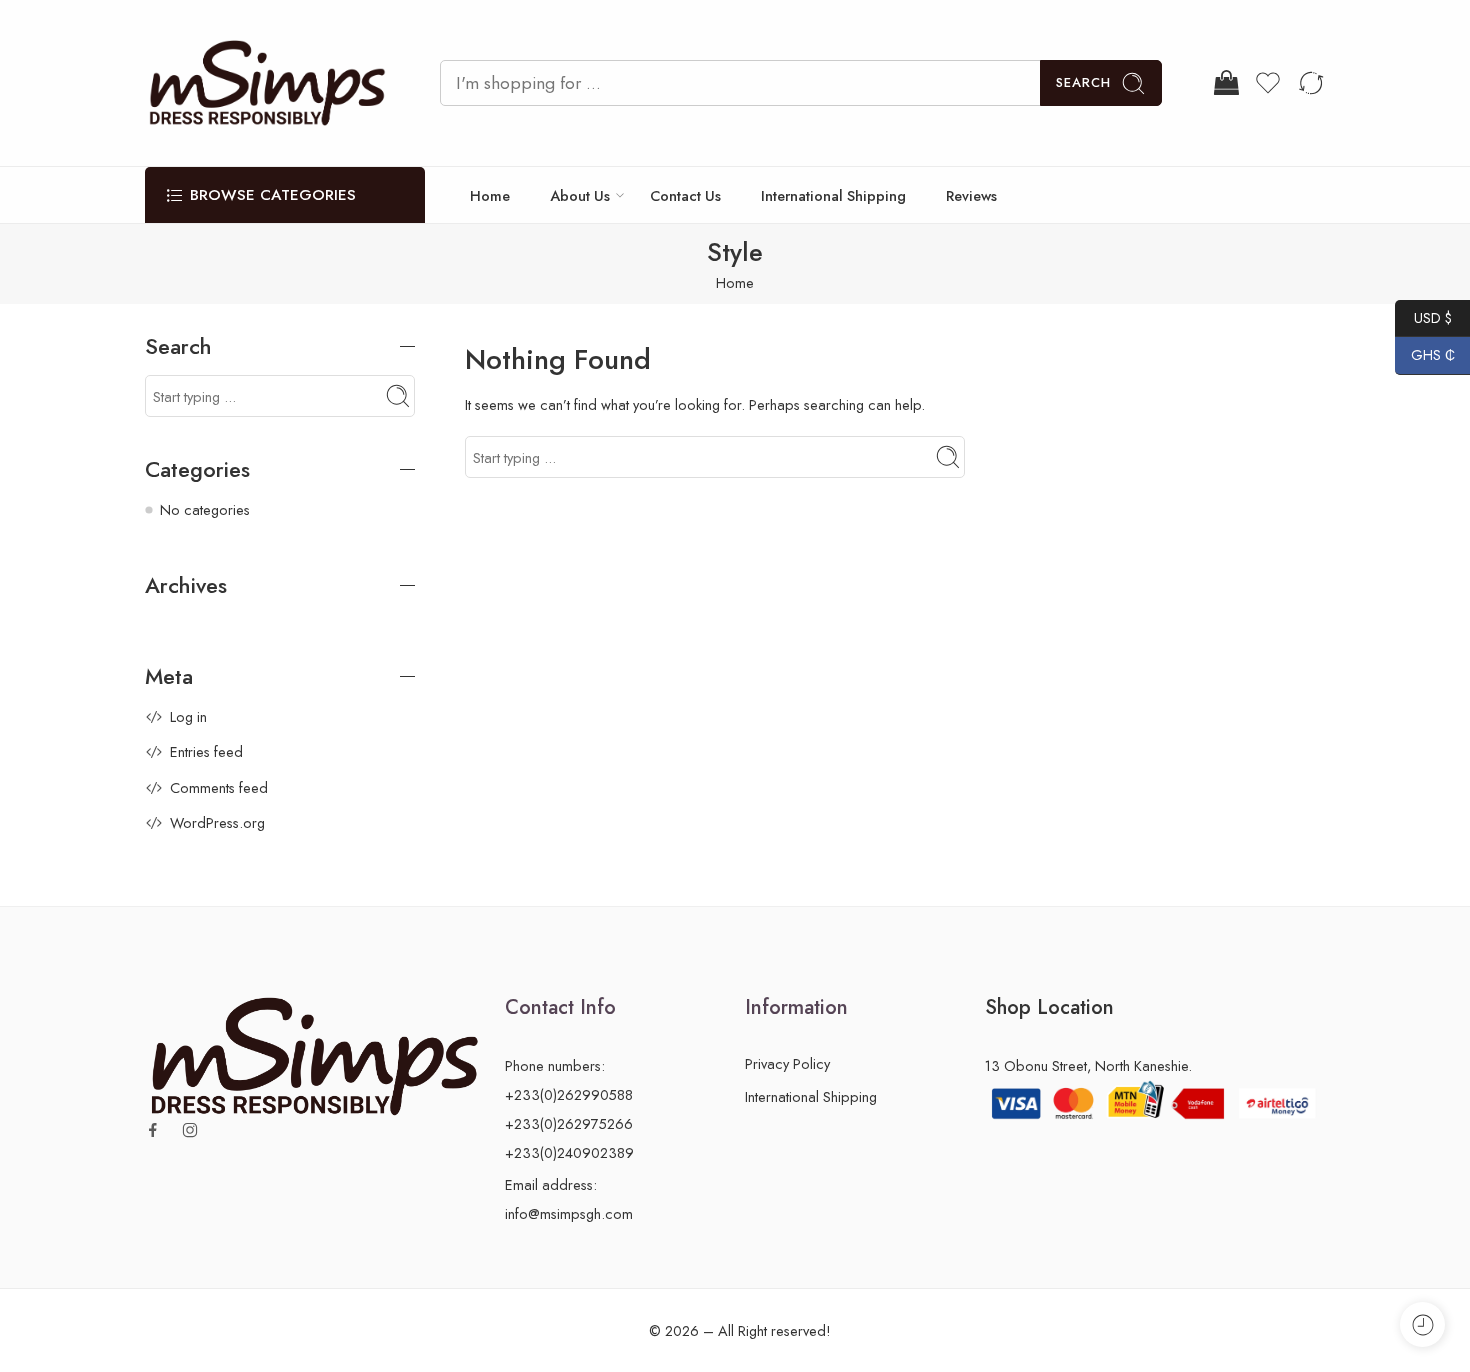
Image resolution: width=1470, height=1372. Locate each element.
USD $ (1423, 317)
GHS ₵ (1425, 355)
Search (1083, 82)
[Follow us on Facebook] (153, 1130)
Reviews (971, 195)
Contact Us (685, 195)
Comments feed (219, 787)
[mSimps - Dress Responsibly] (267, 83)
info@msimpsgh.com (569, 1213)
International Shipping (833, 195)
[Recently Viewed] (1422, 1324)
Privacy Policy (787, 1063)
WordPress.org (217, 822)
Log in (188, 716)
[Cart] (1225, 83)
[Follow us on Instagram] (190, 1130)
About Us (580, 195)
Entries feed (206, 751)
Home (490, 195)
